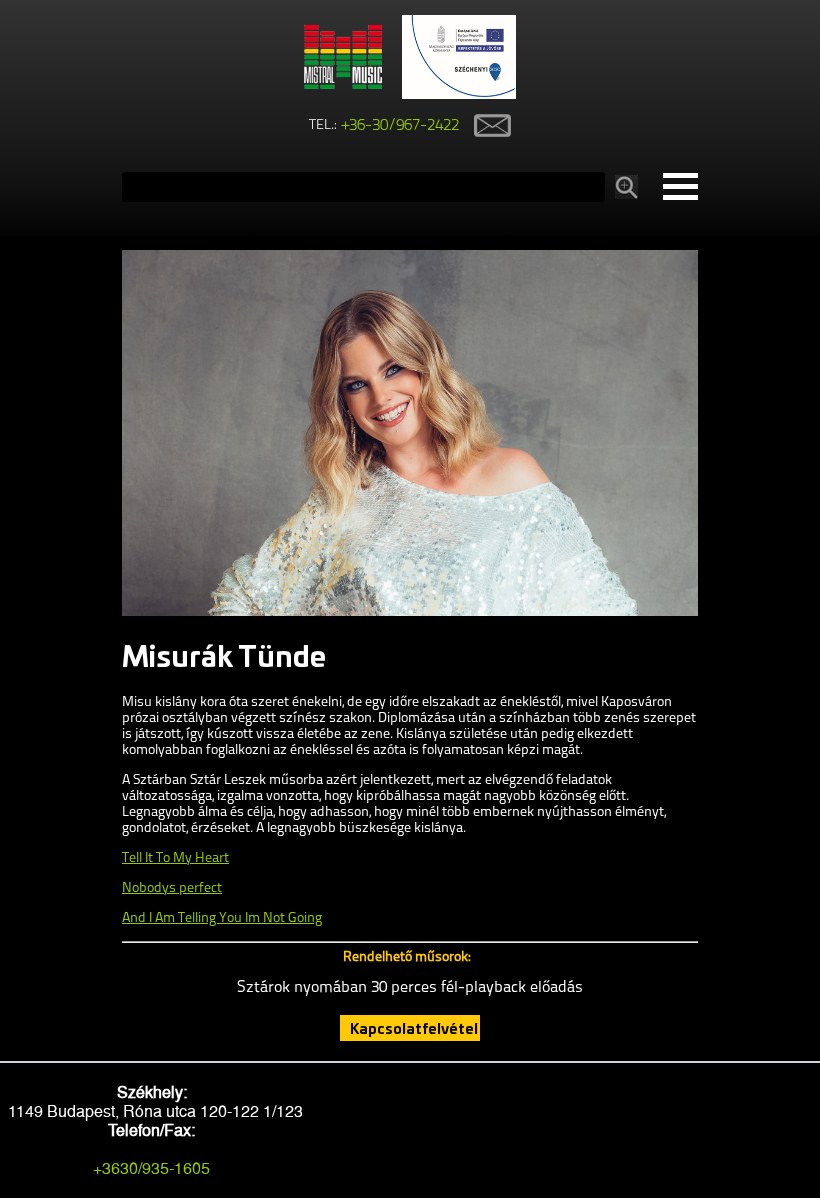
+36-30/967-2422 (400, 126)
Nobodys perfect (172, 888)
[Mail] (485, 125)
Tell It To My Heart (175, 858)
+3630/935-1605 (151, 1168)
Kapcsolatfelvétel (414, 1028)
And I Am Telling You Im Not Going (222, 918)
